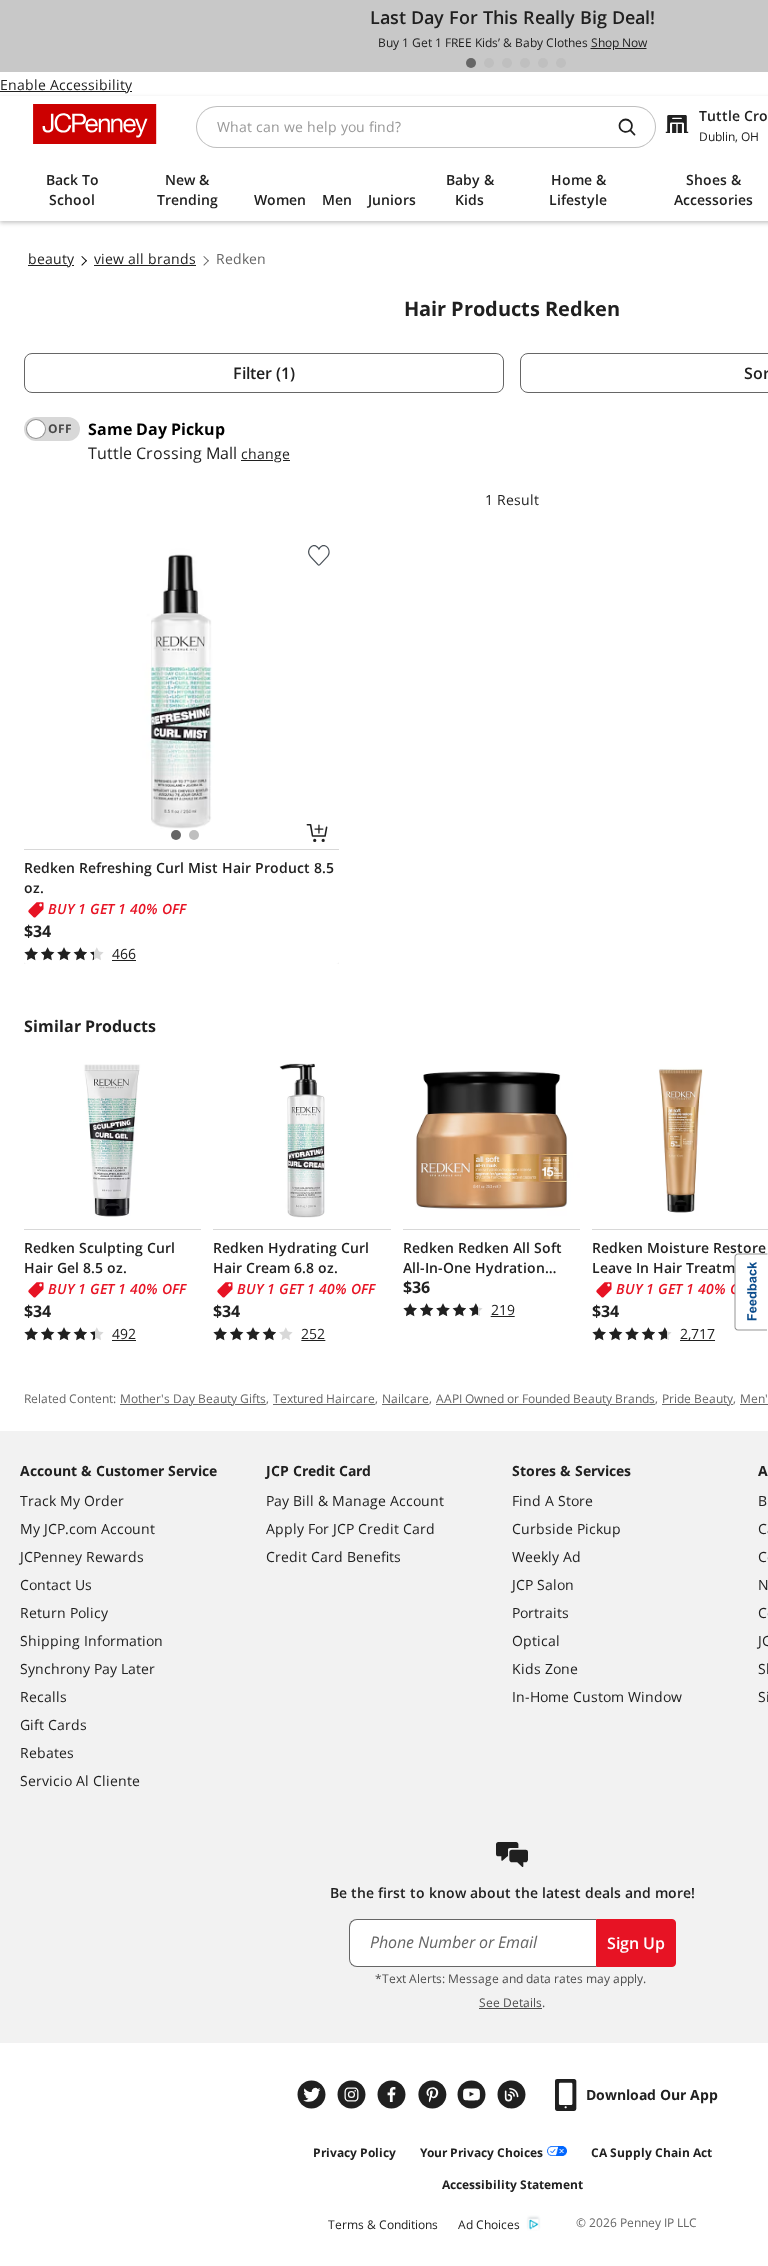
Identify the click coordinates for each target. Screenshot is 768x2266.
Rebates (47, 1752)
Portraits (540, 1612)
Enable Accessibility (66, 84)
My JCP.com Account (87, 1528)
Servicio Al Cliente (80, 1780)
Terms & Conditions (383, 2224)
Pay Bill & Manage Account (355, 1500)
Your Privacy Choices (481, 2152)
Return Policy (64, 1612)
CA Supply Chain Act (651, 2152)
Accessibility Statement (512, 2184)
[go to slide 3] (507, 63)
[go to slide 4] (525, 63)
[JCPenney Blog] (514, 2094)
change (265, 453)
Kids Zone (545, 1668)
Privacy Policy (354, 2152)
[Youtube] (474, 2094)
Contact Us (56, 1584)
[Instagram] (354, 2094)
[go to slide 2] (489, 63)
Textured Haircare (324, 1398)
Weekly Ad (546, 1556)
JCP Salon (543, 1584)
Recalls (43, 1696)
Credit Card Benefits (333, 1556)
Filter (264, 373)
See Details (510, 2002)
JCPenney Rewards (82, 1556)
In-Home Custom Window (597, 1696)
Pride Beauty (697, 1398)
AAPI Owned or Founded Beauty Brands (545, 1398)
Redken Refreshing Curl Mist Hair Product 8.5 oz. (179, 877)
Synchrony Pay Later (87, 1668)
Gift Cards (53, 1724)
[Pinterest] (434, 2094)
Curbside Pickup (566, 1528)
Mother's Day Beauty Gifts (193, 1398)
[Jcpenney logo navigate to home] (94, 124)
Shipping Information (91, 1640)
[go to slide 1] (471, 63)
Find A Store (552, 1500)
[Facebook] (394, 2094)
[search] (635, 127)
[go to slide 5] (543, 63)
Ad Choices (489, 2224)
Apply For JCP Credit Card (350, 1528)
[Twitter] (314, 2094)
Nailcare (405, 1398)
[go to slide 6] (561, 63)
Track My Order (72, 1500)
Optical (536, 1640)
